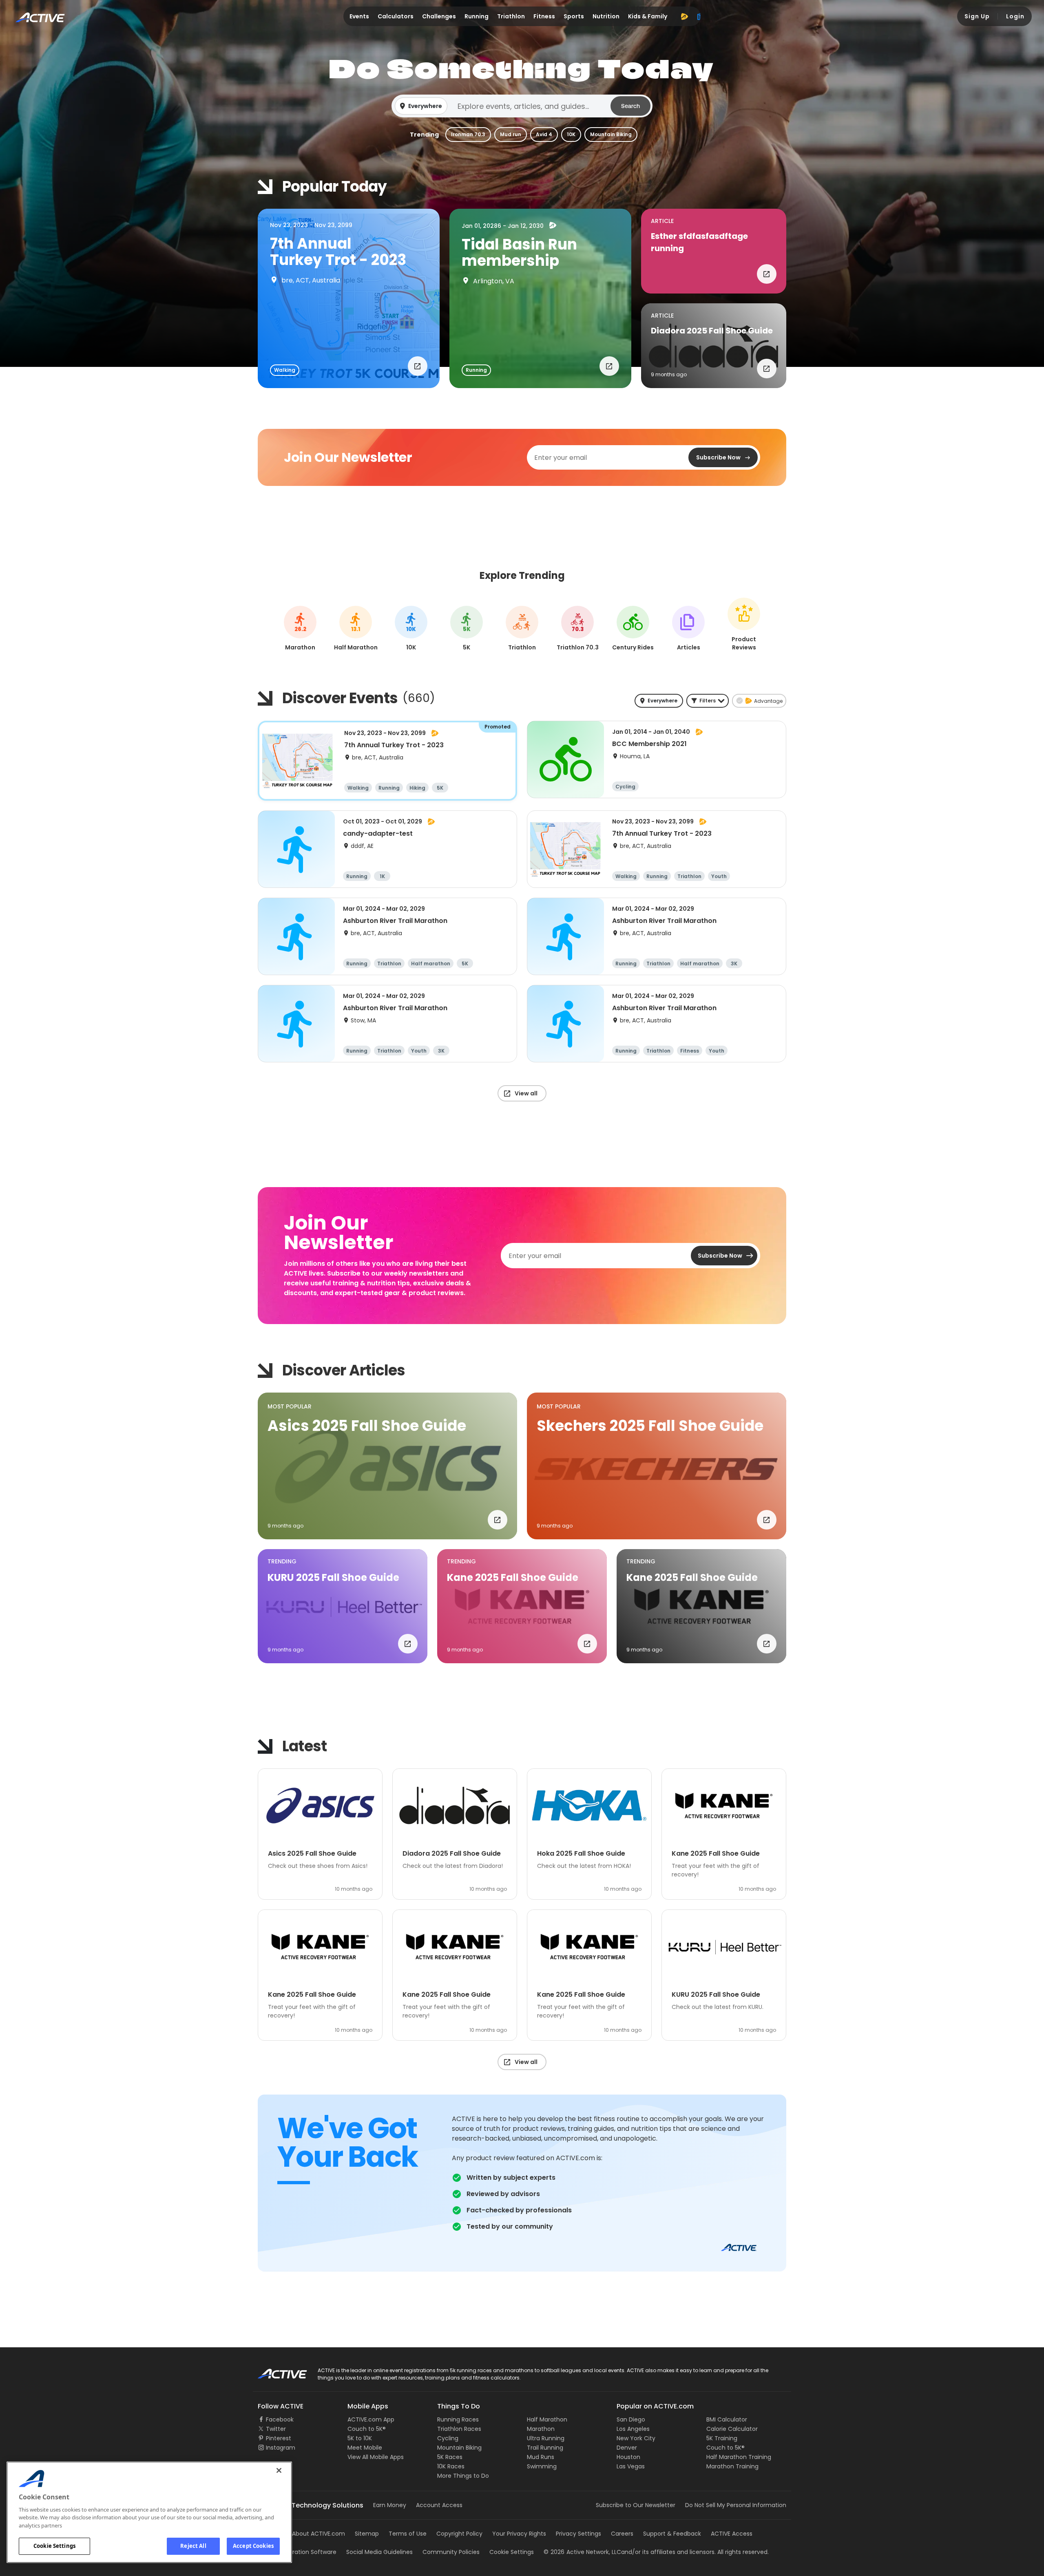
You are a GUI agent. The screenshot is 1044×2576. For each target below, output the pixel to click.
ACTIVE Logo (275, 2371)
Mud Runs (541, 2457)
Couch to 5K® (367, 2429)
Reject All (193, 2546)
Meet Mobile (365, 2448)
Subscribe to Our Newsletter (636, 2505)
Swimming (542, 2466)
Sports (574, 16)
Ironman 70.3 (468, 134)
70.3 (578, 629)
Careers (622, 2534)
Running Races (458, 2419)
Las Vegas (631, 2466)
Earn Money (390, 2505)
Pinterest (279, 2438)
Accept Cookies (253, 2546)
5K (467, 629)
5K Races (450, 2457)
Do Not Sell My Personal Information (736, 2505)
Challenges (439, 16)
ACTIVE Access (732, 2534)
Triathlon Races (459, 2429)
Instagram (281, 2448)
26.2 (300, 629)
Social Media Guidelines (379, 2552)
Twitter (276, 2429)
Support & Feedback (672, 2534)
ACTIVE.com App (371, 2419)
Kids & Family (648, 16)
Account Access (439, 2505)
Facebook (280, 2419)
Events (359, 16)
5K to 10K (360, 2438)
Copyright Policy (459, 2534)
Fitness (544, 16)
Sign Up (977, 16)
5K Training (722, 2438)
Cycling (448, 2438)
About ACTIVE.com (319, 2534)
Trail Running (545, 2448)
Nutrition (606, 16)
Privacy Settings (578, 2534)
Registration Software (306, 2552)
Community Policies (451, 2552)
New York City (636, 2438)
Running (477, 16)
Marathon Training (732, 2466)
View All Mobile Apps (376, 2457)
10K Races (451, 2466)
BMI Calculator (727, 2419)
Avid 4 (544, 134)
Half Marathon (547, 2419)
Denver (627, 2448)
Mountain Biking (611, 134)
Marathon (541, 2429)
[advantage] (684, 16)
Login (1015, 16)
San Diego (631, 2419)
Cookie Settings (54, 2546)
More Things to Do (463, 2476)
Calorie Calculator (732, 2429)
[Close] (279, 2470)
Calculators (396, 16)
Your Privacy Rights (519, 2534)
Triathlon (511, 16)
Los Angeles (633, 2429)
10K (571, 134)
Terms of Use (408, 2534)
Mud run (511, 134)
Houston (628, 2457)
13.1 (356, 629)
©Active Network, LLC (582, 2552)
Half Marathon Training (739, 2457)
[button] (522, 106)
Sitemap (367, 2534)
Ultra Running (546, 2438)
